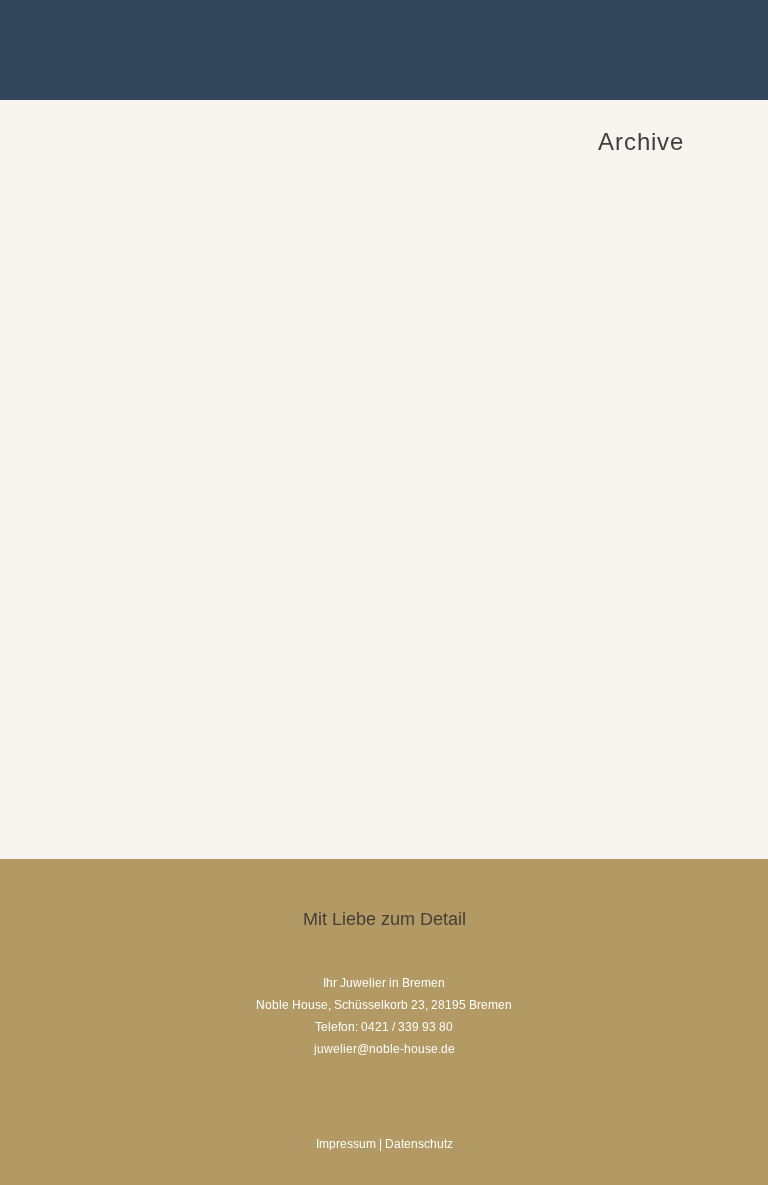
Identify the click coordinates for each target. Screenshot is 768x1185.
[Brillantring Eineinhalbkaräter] (223, 369)
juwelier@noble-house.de (384, 1049)
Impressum (346, 1144)
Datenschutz (419, 1144)
